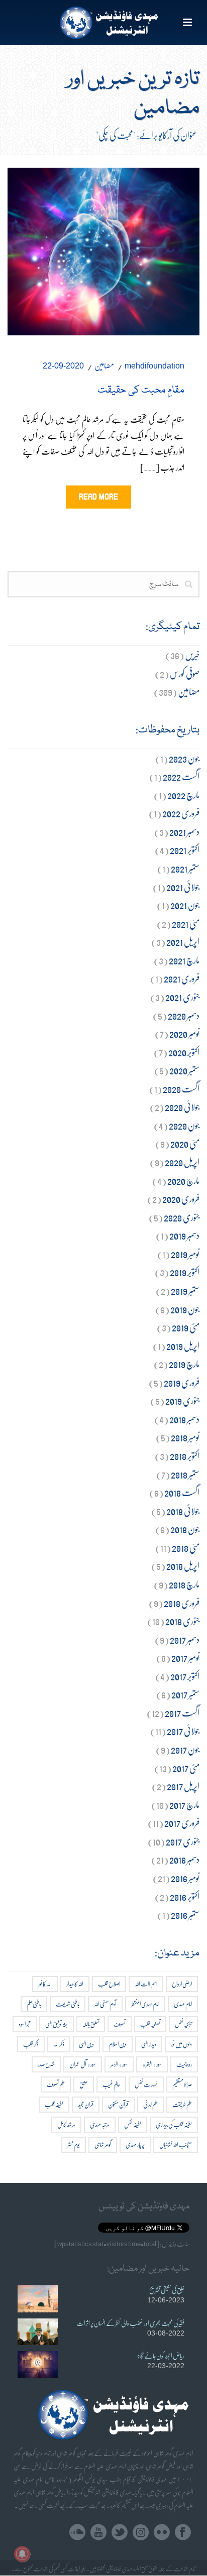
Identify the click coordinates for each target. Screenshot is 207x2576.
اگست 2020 (181, 1089)
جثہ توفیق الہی (57, 2024)
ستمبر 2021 (185, 868)
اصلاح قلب (109, 1984)
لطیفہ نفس (133, 2124)
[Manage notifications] (22, 2554)
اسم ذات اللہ (146, 1984)
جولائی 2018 (183, 1511)
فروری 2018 (182, 1603)
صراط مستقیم (182, 2084)
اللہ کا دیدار (75, 1984)
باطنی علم (34, 2004)
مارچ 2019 (184, 1364)
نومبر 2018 (185, 1437)
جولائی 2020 (182, 1107)
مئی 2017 (186, 1768)
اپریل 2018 (183, 1566)
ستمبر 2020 (184, 1070)
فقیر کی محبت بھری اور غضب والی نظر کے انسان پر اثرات (130, 2323)
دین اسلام (118, 2044)
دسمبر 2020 (184, 1015)
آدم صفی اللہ (105, 2004)
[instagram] (141, 2533)
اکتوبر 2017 (185, 1676)
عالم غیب (111, 2084)
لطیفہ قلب (54, 2104)
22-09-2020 (63, 366)
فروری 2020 (181, 1199)
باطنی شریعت (68, 2004)
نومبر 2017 (185, 1658)
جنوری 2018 (182, 1621)
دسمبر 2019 (184, 1235)
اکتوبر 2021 (185, 850)
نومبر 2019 (185, 1254)
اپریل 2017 (183, 1786)
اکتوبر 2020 (184, 1052)
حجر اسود (25, 2024)
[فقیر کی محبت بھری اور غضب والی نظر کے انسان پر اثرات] (38, 2332)
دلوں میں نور (181, 2044)
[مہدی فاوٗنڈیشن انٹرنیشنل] (104, 23)
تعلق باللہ (91, 2024)
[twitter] (120, 2533)
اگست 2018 (182, 1492)
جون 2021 (185, 905)
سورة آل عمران (83, 2064)
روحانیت (184, 2064)
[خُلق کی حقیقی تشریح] (38, 2299)
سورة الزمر (119, 2064)
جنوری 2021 (182, 997)
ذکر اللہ (59, 2044)
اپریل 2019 (183, 1346)
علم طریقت (182, 2104)
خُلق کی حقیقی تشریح (167, 2290)
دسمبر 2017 (185, 1639)
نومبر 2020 (184, 1033)
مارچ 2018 (184, 1584)
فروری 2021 (182, 978)
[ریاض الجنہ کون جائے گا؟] (38, 2364)
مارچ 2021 (184, 960)
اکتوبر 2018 (185, 1456)
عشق (84, 2084)
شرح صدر (46, 2064)
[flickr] (162, 2533)
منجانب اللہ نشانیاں (176, 2144)
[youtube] (98, 2533)
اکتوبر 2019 (185, 1272)
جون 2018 (185, 1529)
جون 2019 (185, 1309)
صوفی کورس (185, 673)
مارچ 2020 (183, 1181)
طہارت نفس (146, 2084)
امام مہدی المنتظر (145, 2004)
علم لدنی (150, 2104)
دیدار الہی (149, 2044)
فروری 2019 (182, 1382)
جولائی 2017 (183, 1731)
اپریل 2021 (183, 942)
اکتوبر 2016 (185, 1896)
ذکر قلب (31, 2044)
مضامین (104, 365)
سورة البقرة (152, 2064)
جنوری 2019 (182, 1400)
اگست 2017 (182, 1713)
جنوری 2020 (182, 1217)
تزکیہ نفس (183, 2024)
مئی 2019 (186, 1327)
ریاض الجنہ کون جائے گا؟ (161, 2356)
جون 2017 (185, 1749)
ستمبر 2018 (185, 1474)
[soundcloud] (77, 2533)
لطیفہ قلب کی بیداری (174, 2124)
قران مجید (86, 2104)
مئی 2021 (186, 924)
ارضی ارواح (182, 1984)
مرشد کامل (66, 2124)
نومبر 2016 (185, 1878)
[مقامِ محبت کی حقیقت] (103, 249)
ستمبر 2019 (185, 1291)
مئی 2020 (185, 1143)
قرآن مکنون (118, 2104)
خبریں (192, 655)
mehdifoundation (154, 366)
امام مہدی (183, 2004)
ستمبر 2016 (185, 1915)
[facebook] (183, 2533)
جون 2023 (184, 758)
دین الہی (86, 2044)
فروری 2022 (181, 813)
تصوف (120, 2024)
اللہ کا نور (45, 1984)
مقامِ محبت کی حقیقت (141, 391)
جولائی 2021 (183, 887)
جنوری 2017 (183, 1841)
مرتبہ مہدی (100, 2124)
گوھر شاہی (103, 2144)
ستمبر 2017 (185, 1694)
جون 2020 (184, 1125)
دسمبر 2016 (184, 1859)
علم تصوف (56, 2084)
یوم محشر (74, 2144)
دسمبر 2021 (184, 832)
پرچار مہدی (135, 2144)
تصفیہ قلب (150, 2024)
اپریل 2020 (182, 1162)
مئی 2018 (186, 1548)
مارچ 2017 (184, 1805)
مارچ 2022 (183, 795)
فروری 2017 (182, 1823)
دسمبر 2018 (184, 1419)
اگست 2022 (181, 776)
